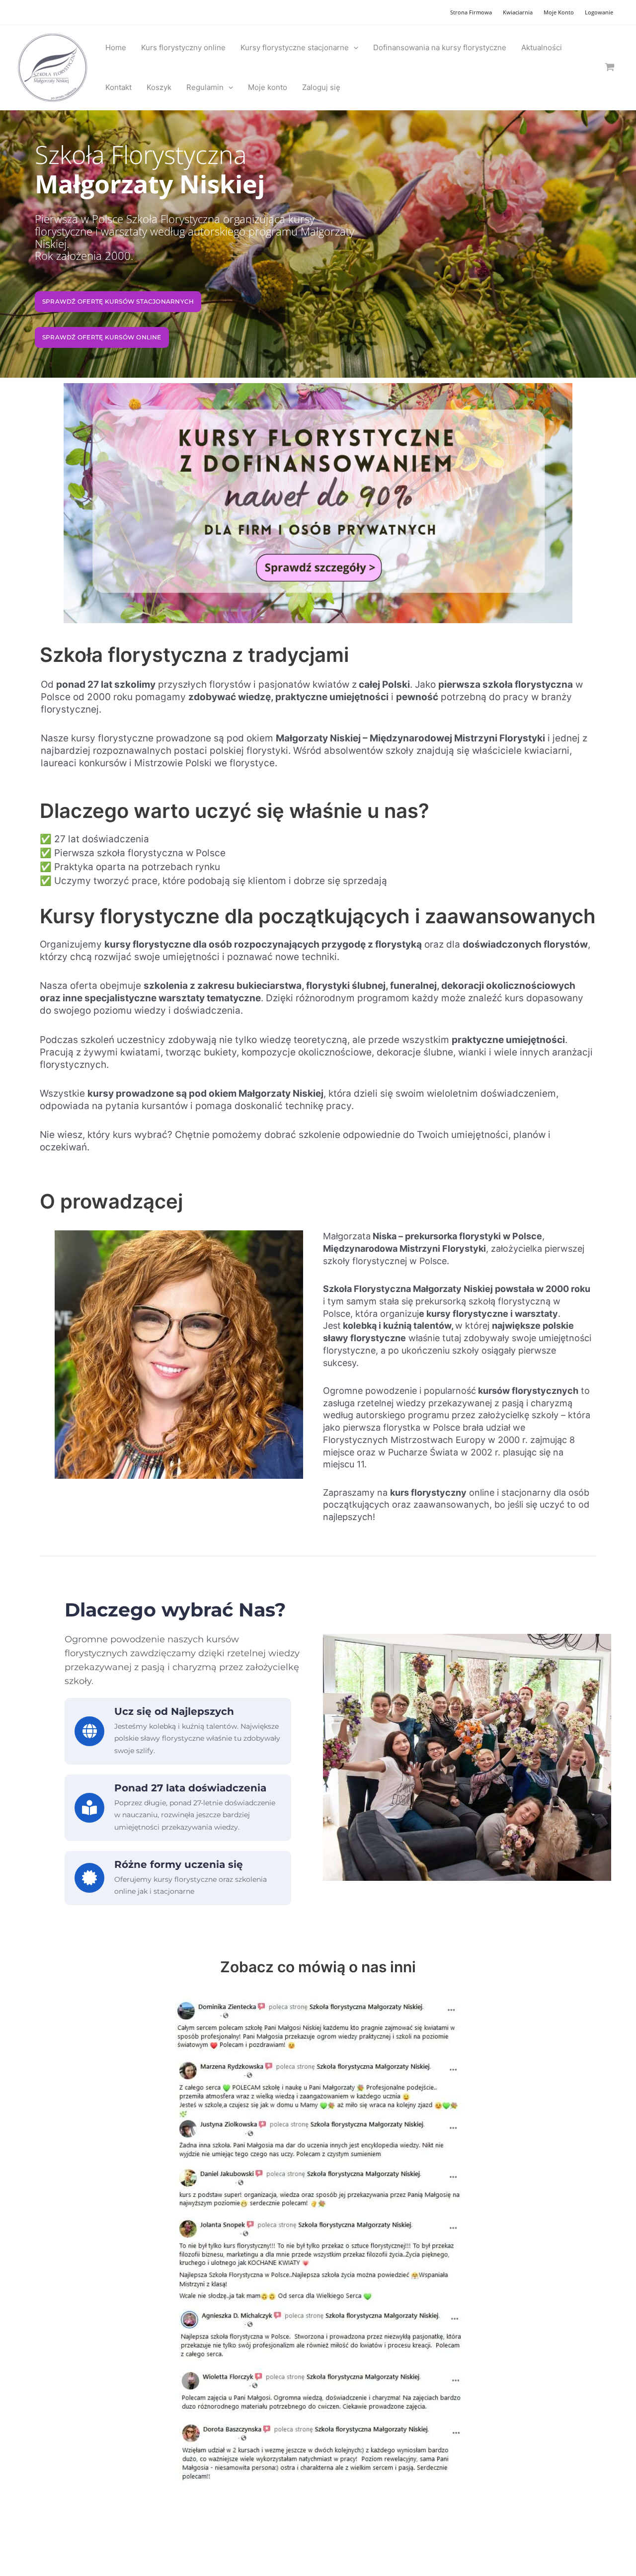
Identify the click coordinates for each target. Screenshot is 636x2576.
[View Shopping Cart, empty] (610, 67)
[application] (354, 48)
